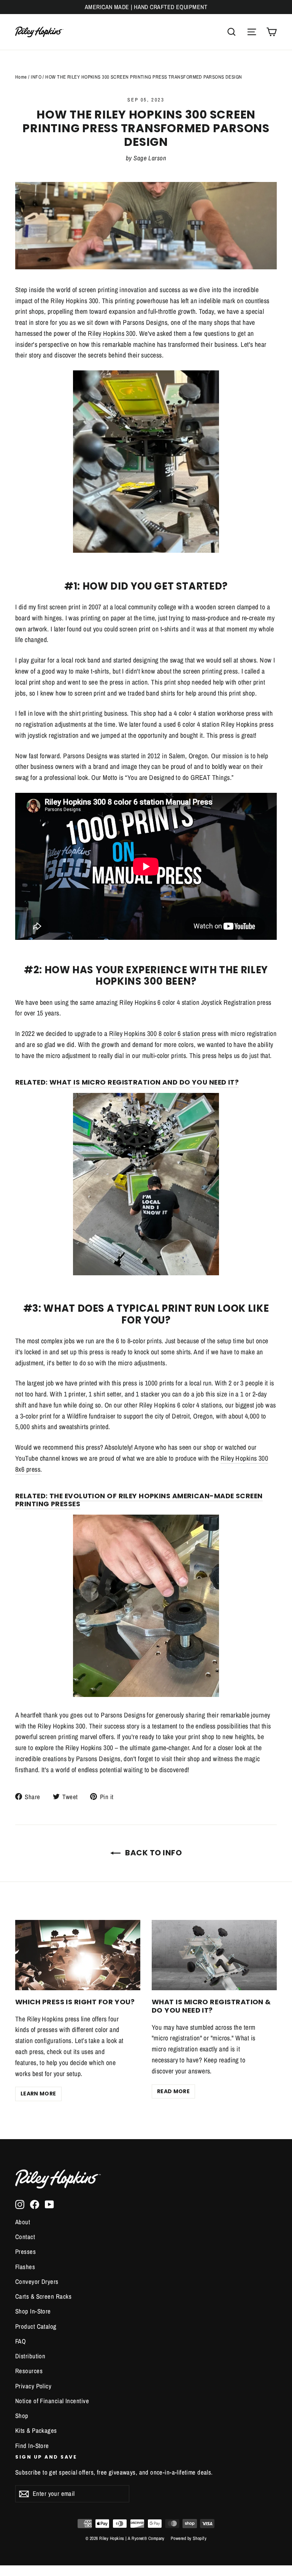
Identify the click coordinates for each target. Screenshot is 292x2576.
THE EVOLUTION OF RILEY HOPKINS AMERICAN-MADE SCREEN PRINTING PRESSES (139, 1500)
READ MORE (173, 2091)
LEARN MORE (38, 2094)
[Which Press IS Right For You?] (78, 1955)
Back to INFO (153, 1853)
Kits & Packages (36, 2431)
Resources (29, 2371)
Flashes (25, 2267)
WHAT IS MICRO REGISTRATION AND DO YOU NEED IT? (144, 1082)
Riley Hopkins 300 (112, 333)
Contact (25, 2237)
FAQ (21, 2341)
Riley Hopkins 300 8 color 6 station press (163, 1033)
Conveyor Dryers (37, 2282)
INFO (36, 77)
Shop (22, 2416)
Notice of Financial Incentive (52, 2401)
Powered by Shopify (189, 2538)
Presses (25, 2252)
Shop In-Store (33, 2311)
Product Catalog (36, 2326)
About (23, 2222)
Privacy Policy (33, 2386)
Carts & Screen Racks (43, 2296)
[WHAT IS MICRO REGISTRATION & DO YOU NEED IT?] (214, 1955)
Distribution (30, 2356)
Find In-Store (32, 2446)
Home (21, 77)
